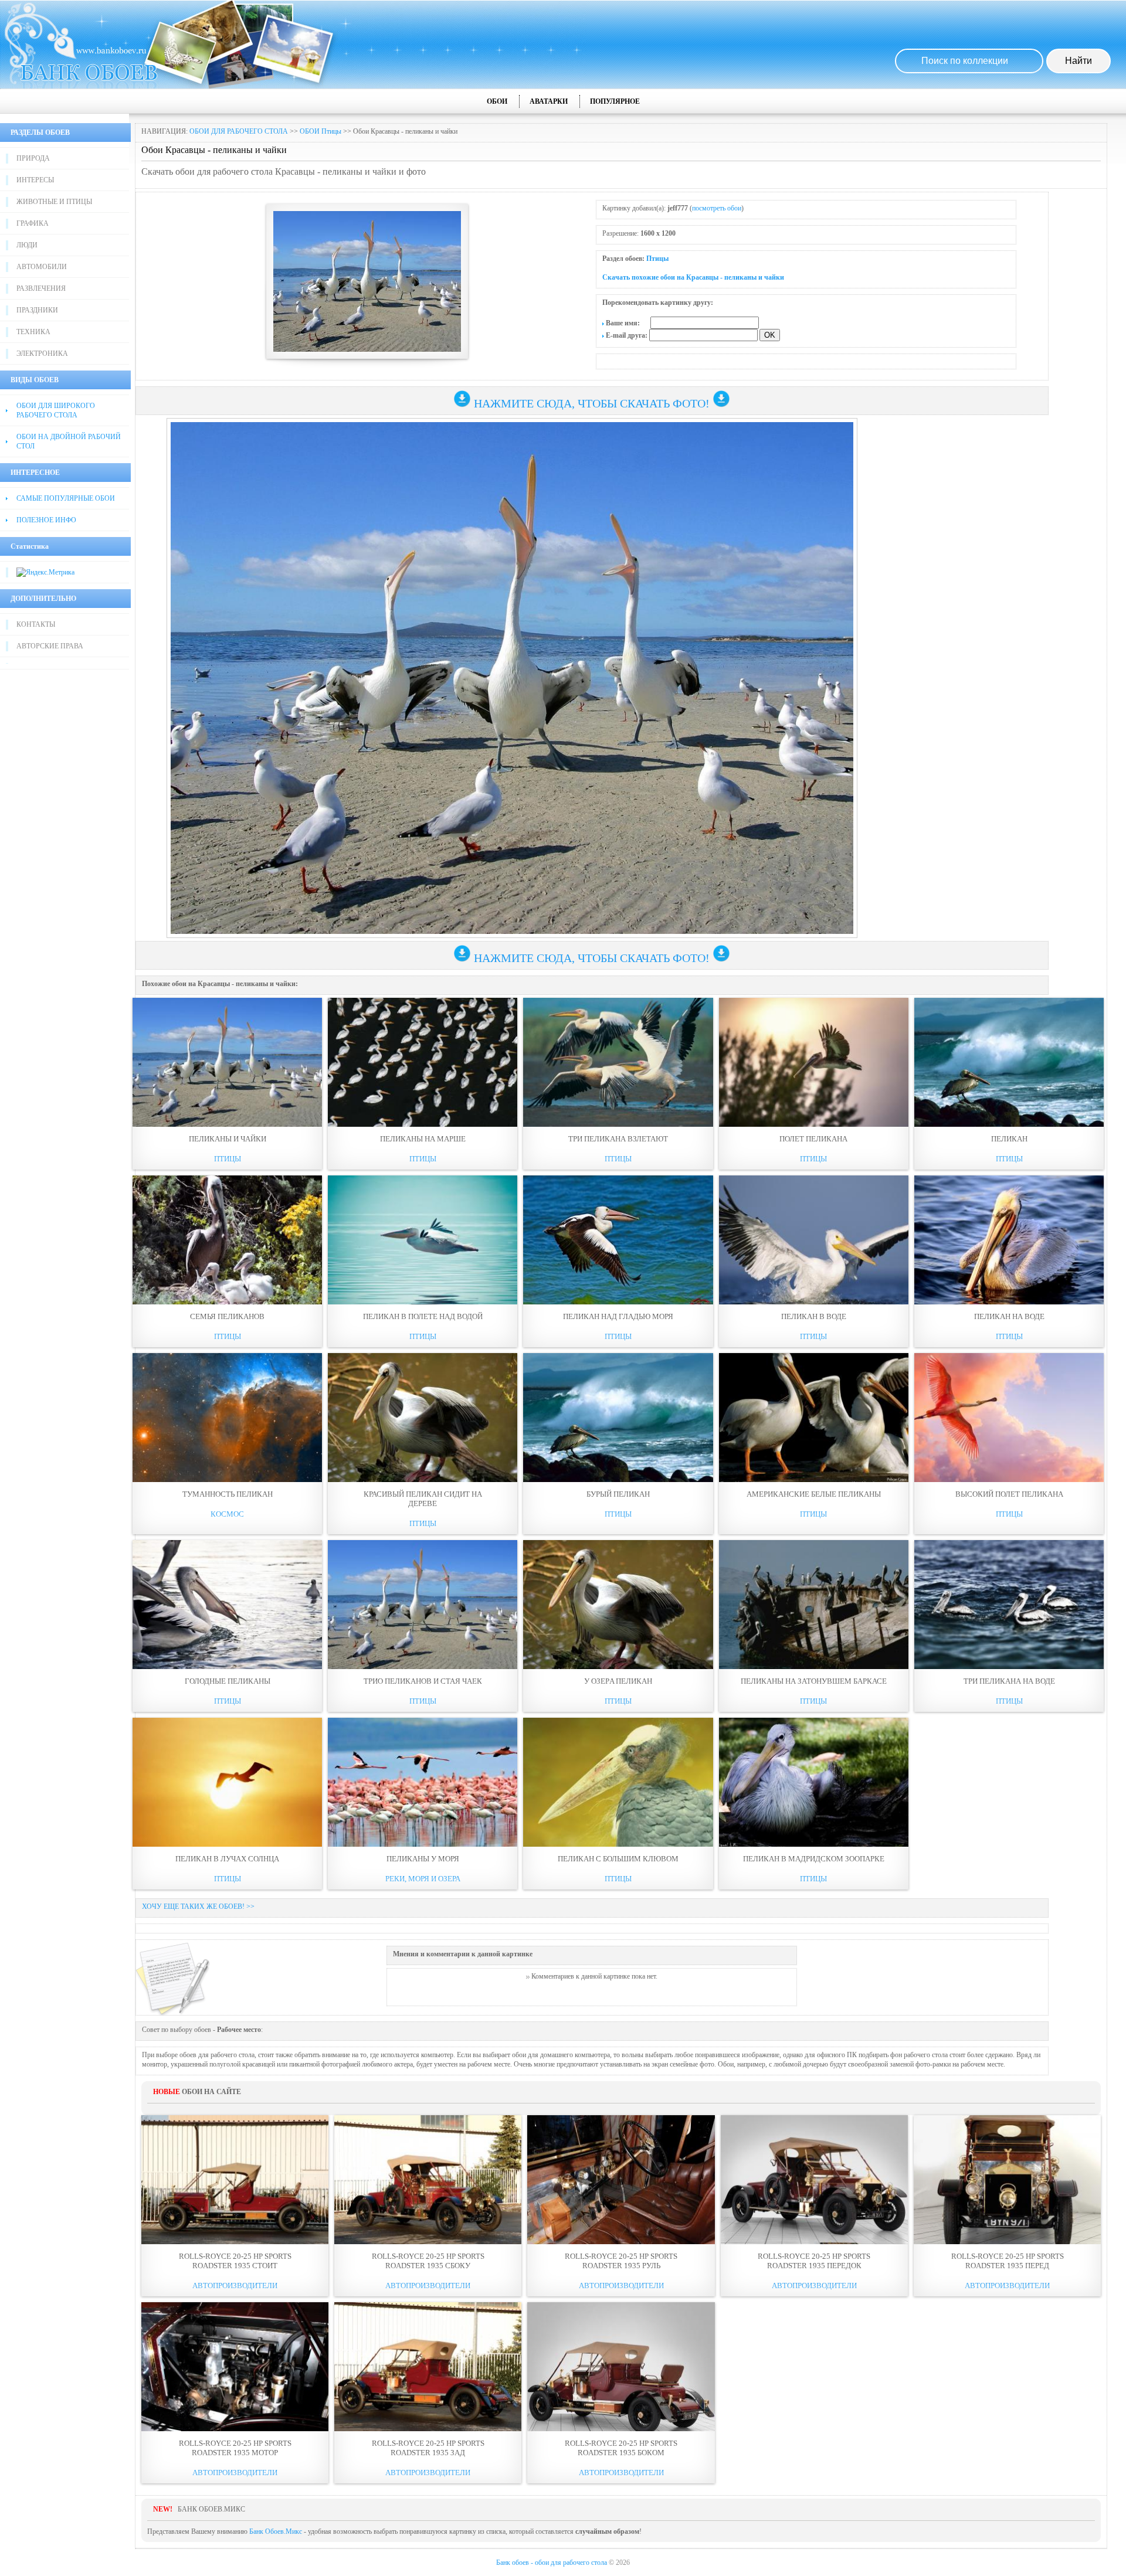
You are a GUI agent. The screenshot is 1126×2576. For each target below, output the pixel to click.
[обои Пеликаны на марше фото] (423, 1062)
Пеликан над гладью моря (618, 1316)
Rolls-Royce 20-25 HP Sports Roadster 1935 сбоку (428, 2261)
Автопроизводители (235, 2286)
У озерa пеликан (618, 1681)
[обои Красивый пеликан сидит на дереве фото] (423, 1418)
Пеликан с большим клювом (618, 1859)
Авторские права (50, 646)
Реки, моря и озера (423, 1879)
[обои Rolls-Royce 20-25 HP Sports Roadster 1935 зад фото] (428, 2367)
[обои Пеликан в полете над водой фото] (423, 1240)
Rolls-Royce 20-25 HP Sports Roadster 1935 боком (621, 2448)
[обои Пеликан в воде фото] (814, 1240)
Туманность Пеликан (228, 1494)
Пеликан (1009, 1139)
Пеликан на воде (1009, 1316)
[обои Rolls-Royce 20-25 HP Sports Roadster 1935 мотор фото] (235, 2367)
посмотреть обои (717, 208)
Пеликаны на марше (423, 1139)
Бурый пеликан (618, 1494)
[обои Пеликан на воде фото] (1009, 1240)
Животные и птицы (54, 202)
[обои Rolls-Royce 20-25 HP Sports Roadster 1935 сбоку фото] (428, 2180)
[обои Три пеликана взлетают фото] (618, 1062)
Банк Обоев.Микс (276, 2531)
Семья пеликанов (227, 1316)
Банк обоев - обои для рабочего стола (552, 2563)
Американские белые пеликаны (814, 1494)
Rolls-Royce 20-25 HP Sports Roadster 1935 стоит (235, 2261)
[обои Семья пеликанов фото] (227, 1240)
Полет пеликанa (813, 1139)
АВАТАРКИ (549, 101)
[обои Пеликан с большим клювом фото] (618, 1782)
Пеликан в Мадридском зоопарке (814, 1859)
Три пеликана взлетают (618, 1139)
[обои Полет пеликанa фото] (814, 1062)
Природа (33, 158)
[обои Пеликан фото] (1009, 1062)
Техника (33, 332)
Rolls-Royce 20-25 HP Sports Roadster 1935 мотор (235, 2448)
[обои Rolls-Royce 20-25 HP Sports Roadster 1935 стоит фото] (235, 2180)
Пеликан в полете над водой (423, 1316)
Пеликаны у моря (423, 1859)
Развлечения (41, 288)
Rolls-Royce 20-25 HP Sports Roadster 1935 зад (428, 2448)
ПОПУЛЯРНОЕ (615, 101)
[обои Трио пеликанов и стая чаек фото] (423, 1605)
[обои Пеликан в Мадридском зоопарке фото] (814, 1782)
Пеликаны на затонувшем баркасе (814, 1681)
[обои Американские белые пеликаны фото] (814, 1418)
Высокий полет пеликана (1009, 1494)
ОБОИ (497, 101)
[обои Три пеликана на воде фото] (1009, 1605)
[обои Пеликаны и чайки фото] (227, 1062)
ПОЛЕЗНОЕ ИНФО (46, 520)
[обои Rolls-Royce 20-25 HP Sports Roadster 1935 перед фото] (1007, 2180)
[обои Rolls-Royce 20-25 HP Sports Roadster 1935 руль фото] (621, 2180)
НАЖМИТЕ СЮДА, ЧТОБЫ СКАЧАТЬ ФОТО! (592, 403)
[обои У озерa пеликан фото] (618, 1605)
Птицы (657, 259)
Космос (227, 1514)
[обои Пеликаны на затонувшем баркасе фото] (814, 1605)
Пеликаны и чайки (228, 1139)
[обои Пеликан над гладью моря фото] (618, 1240)
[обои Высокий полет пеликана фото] (1009, 1418)
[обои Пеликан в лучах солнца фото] (227, 1782)
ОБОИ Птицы (320, 131)
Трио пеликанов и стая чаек (423, 1681)
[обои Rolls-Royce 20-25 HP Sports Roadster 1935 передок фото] (814, 2180)
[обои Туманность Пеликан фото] (227, 1418)
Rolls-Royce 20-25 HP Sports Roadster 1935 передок (814, 2261)
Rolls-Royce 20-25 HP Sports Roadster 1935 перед (1008, 2261)
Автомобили (42, 267)
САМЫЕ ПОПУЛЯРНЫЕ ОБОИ (66, 498)
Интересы (35, 180)
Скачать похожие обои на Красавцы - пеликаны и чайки (693, 277)
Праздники (37, 310)
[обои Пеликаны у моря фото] (423, 1782)
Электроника (42, 354)
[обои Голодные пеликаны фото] (227, 1605)
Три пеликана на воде (1009, 1681)
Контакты (36, 624)
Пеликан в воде (814, 1316)
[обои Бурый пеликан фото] (618, 1418)
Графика (33, 223)
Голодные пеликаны (228, 1681)
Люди (27, 245)
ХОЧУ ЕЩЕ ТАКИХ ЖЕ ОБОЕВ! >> (198, 1906)
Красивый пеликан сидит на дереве (423, 1499)
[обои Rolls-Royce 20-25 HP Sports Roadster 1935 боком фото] (621, 2367)
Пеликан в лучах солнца (227, 1859)
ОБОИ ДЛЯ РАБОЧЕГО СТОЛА (239, 131)
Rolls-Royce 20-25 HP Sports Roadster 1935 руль (621, 2261)
